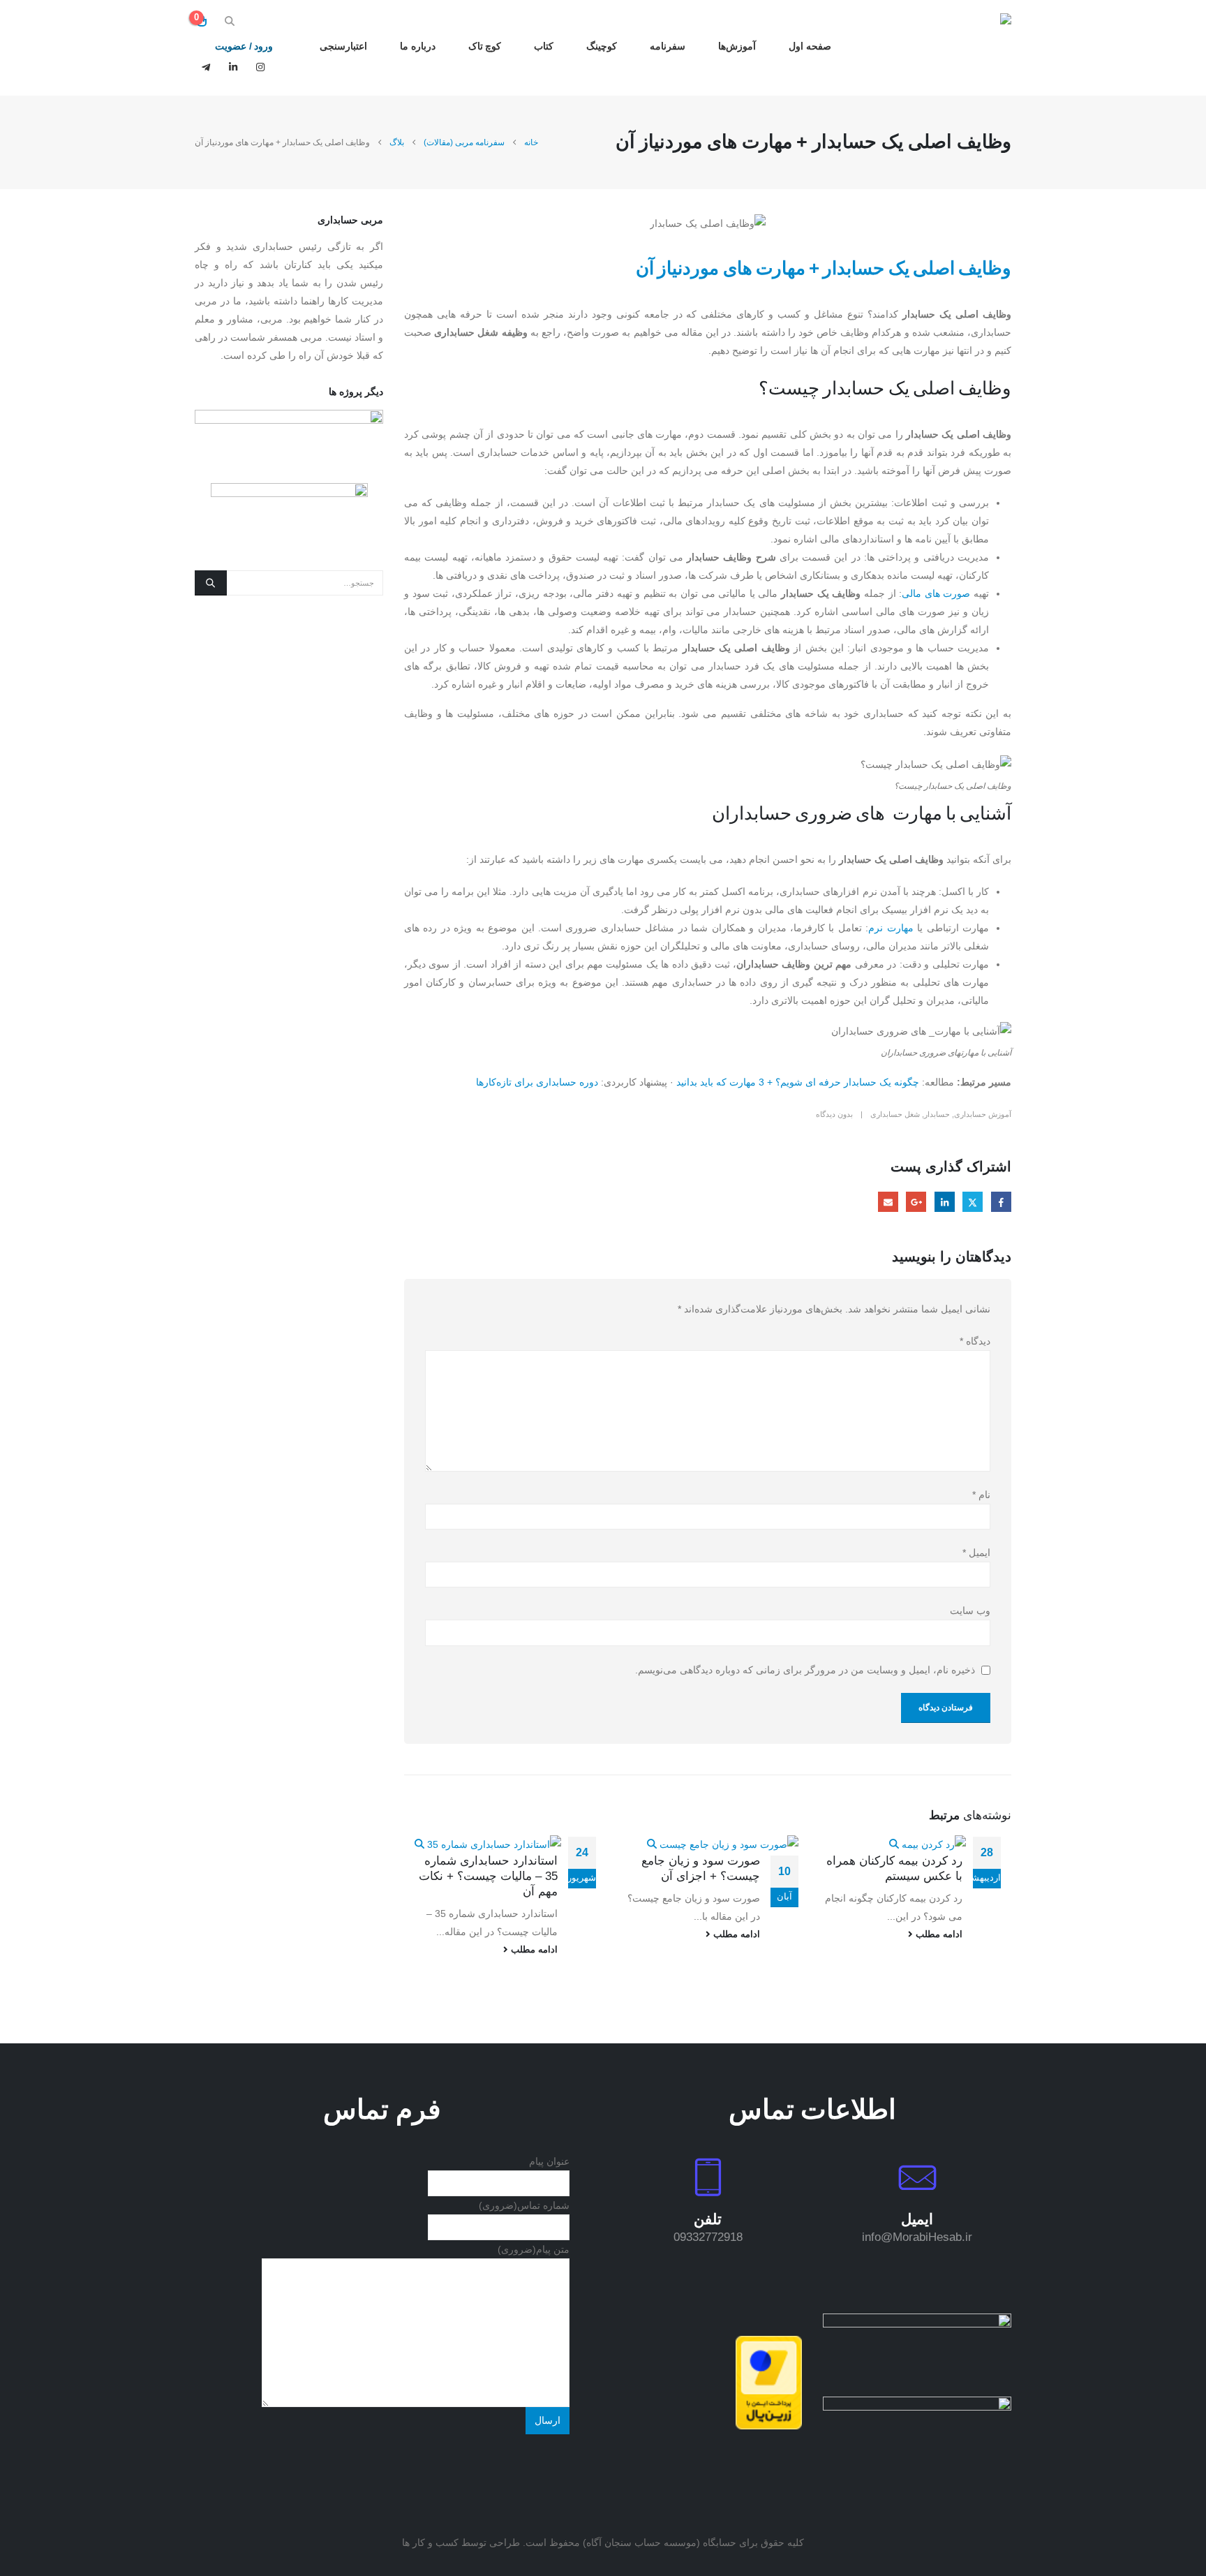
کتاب (544, 46)
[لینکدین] (233, 67)
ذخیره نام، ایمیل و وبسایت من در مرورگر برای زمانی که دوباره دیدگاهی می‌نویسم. (805, 1670)
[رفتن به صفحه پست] (928, 1844)
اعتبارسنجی (343, 46)
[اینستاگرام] (260, 67)
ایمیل (888, 1202)
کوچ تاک (485, 46)
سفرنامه (668, 46)
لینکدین (945, 1202)
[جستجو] (211, 583)
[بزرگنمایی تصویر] (917, 2323)
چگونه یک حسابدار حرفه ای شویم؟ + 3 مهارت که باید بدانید (798, 1082)
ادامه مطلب (938, 1934)
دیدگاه (975, 1341)
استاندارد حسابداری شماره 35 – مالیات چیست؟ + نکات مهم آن (488, 1876)
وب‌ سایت (970, 1611)
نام (981, 1495)
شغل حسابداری (895, 1114)
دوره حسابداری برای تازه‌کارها (537, 1082)
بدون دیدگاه (834, 1114)
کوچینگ (602, 46)
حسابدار (937, 1114)
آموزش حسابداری (983, 1114)
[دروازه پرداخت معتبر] (769, 2382)
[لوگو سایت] (968, 48)
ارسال (548, 2420)
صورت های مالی (936, 593)
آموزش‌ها (737, 46)
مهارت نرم (891, 928)
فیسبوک (1001, 1202)
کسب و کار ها (430, 2542)
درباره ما (418, 46)
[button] (230, 21)
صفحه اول (810, 46)
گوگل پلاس (916, 1202)
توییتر (973, 1202)
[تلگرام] (206, 67)
